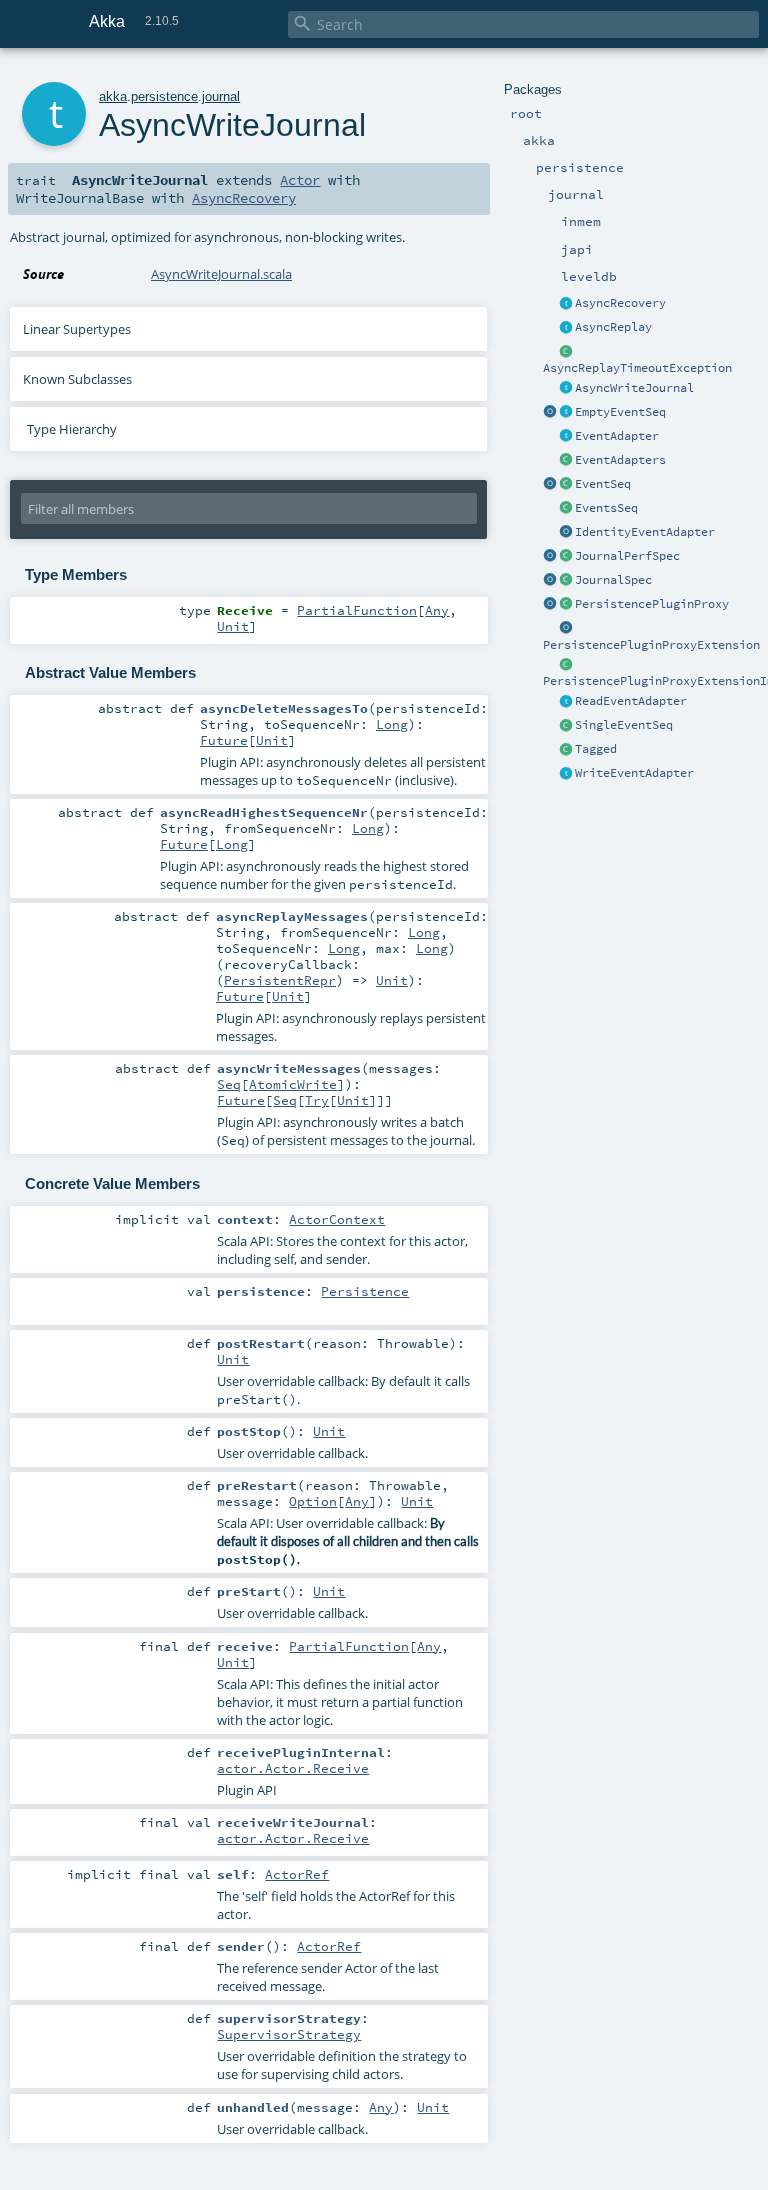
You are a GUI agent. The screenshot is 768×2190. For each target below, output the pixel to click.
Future (224, 740)
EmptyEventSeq (620, 412)
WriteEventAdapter (634, 773)
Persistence (365, 1291)
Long (392, 724)
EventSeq (603, 484)
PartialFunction (357, 610)
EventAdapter (617, 436)
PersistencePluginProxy (652, 604)
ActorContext (337, 1219)
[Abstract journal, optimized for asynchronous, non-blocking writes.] (566, 389)
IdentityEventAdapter (645, 532)
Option (313, 1501)
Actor (300, 180)
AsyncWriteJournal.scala (221, 274)
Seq (229, 1084)
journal (221, 96)
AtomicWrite (293, 1084)
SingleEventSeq (624, 725)
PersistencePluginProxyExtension (651, 645)
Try (317, 1100)
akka (113, 96)
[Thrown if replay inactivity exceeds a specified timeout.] (566, 352)
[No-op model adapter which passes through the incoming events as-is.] (566, 533)
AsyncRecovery (620, 303)
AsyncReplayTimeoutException (637, 368)
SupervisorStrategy (289, 2034)
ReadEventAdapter (631, 701)
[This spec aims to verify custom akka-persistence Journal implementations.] (566, 581)
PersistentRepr (280, 980)
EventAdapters (620, 460)
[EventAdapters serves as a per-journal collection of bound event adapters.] (566, 461)
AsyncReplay (613, 327)
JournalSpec (613, 580)
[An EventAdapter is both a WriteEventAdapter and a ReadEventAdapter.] (566, 437)
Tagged (596, 749)
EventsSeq (606, 508)
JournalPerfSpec (627, 556)
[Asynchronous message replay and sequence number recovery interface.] (566, 304)
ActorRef (297, 1874)
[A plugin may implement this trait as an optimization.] (566, 328)
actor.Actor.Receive (293, 1768)
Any (437, 610)
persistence (164, 96)
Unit (233, 626)
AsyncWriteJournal (634, 388)
